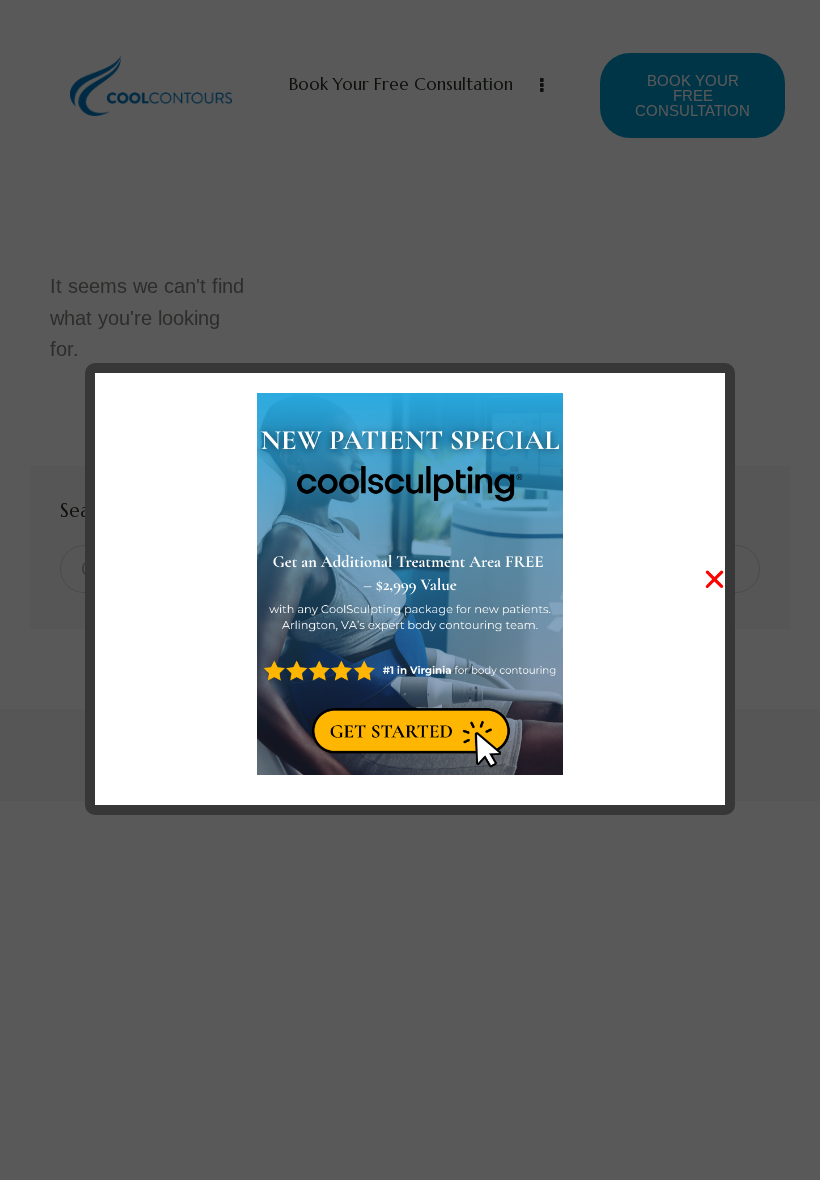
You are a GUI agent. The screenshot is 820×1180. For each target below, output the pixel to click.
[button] (714, 579)
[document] (410, 590)
